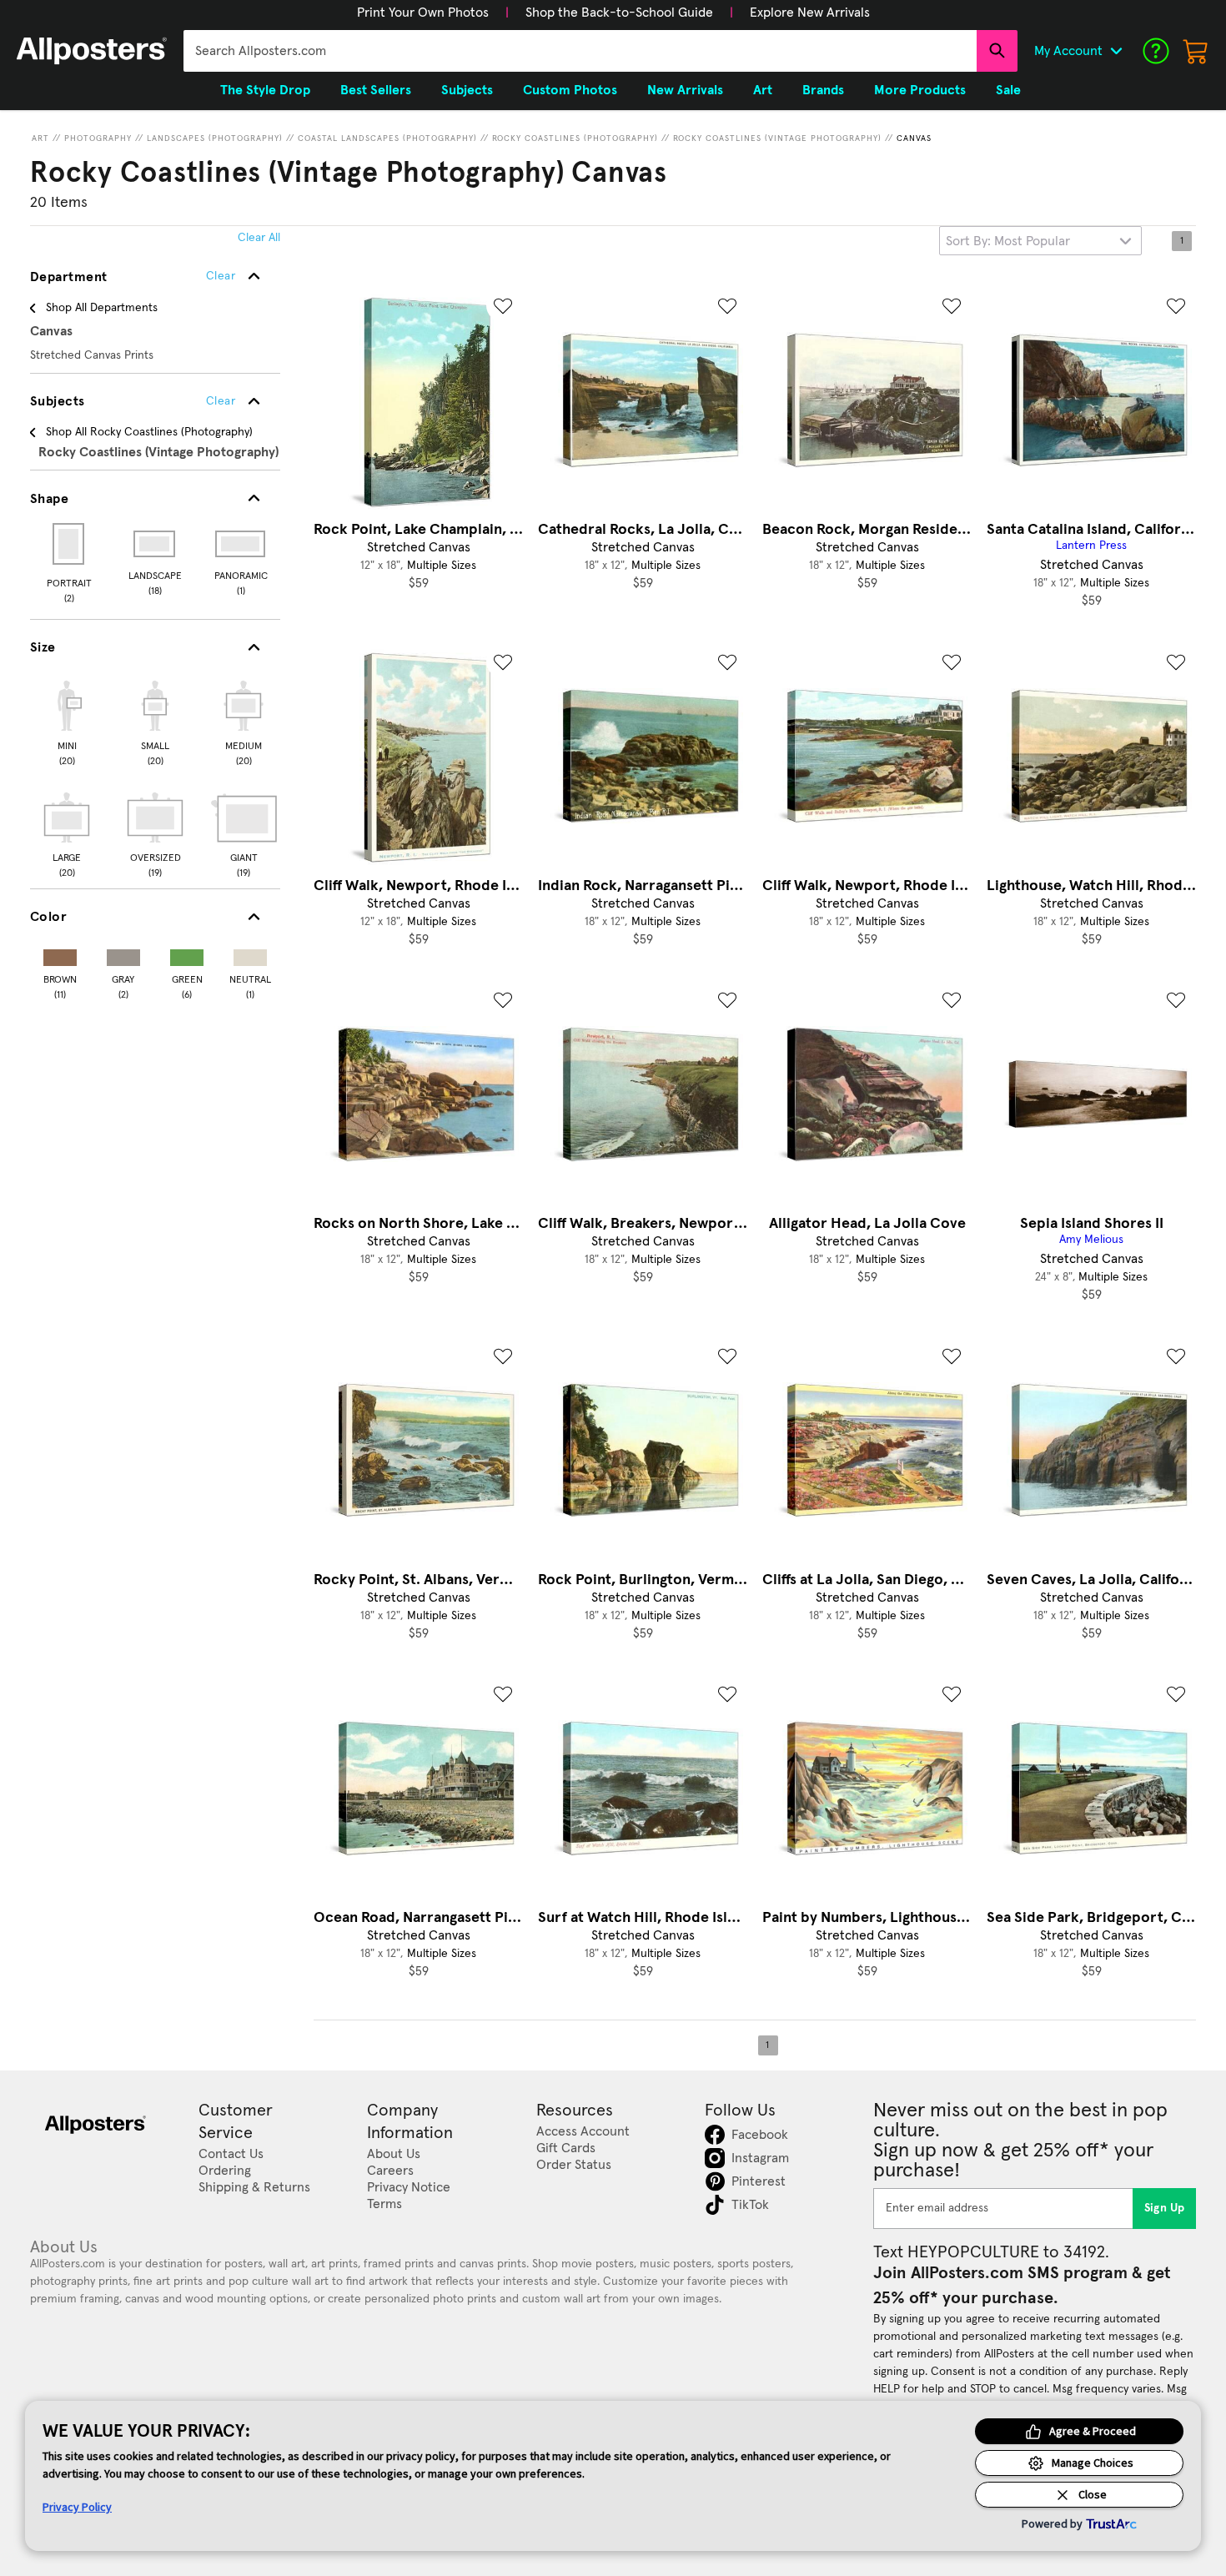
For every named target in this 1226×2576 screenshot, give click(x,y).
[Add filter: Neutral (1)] (250, 954)
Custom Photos (570, 90)
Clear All (259, 238)
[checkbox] (67, 721)
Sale (1008, 90)
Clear (221, 401)
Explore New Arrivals (810, 13)
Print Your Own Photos (423, 13)
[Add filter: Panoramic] (241, 544)
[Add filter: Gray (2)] (123, 954)
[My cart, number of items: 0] (1196, 51)
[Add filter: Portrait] (70, 544)
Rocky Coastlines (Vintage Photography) (777, 138)
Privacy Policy (77, 2507)
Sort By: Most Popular (1008, 241)
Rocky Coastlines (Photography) (575, 138)
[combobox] (580, 51)
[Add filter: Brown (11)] (60, 954)
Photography (98, 138)
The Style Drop (265, 90)
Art (40, 138)
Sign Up (1165, 2208)
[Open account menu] (1116, 51)
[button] (423, 13)
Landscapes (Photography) (215, 138)
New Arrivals (685, 90)
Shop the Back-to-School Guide (619, 13)
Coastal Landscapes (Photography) (387, 138)
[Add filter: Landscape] (156, 544)
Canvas (914, 138)
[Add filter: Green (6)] (187, 954)
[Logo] (92, 51)
